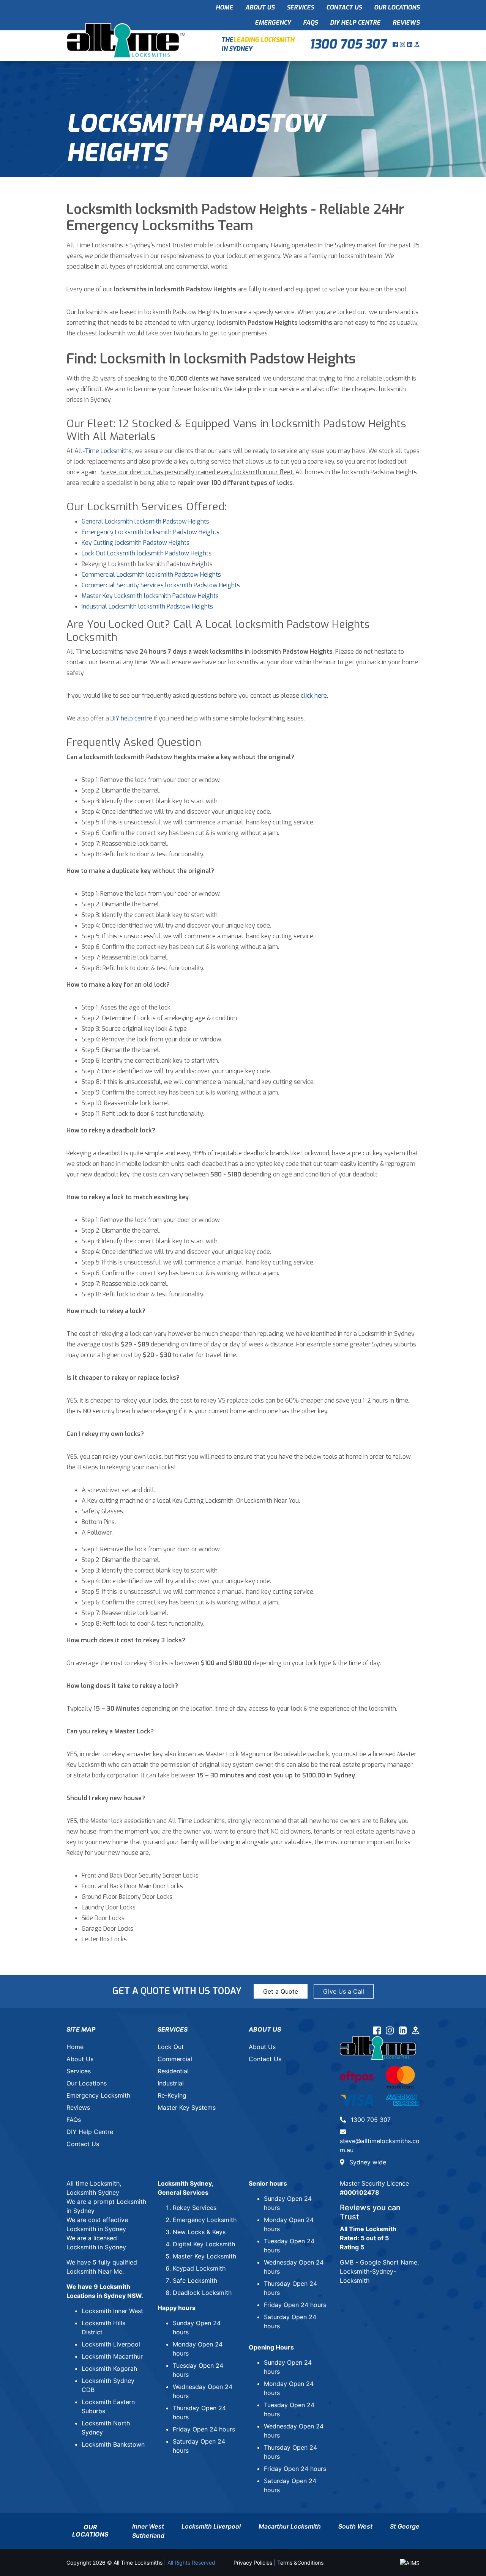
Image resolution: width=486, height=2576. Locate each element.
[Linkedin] (411, 44)
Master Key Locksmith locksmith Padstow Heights (150, 596)
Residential (173, 2071)
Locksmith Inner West (112, 2311)
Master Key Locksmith (204, 2256)
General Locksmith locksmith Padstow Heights (145, 521)
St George (405, 2526)
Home (224, 7)
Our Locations (397, 7)
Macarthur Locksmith (290, 2526)
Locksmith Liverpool (111, 2344)
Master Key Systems (187, 2107)
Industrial (171, 2083)
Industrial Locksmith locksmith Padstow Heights (147, 606)
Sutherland (148, 2535)
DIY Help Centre (355, 23)
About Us (260, 7)
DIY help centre (131, 718)
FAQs (310, 23)
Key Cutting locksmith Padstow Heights (136, 543)
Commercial (175, 2059)
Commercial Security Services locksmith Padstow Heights (161, 585)
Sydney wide (367, 2162)
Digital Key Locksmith (204, 2244)
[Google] (417, 44)
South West (355, 2526)
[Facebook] (396, 44)
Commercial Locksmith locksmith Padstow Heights (151, 575)
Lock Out (171, 2047)
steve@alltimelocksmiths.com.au (380, 2145)
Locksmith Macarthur (112, 2356)
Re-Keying (172, 2095)
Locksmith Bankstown (113, 2444)
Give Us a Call (344, 1991)
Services (300, 7)
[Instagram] (403, 44)
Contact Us (344, 7)
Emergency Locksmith (98, 2095)
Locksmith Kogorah (109, 2368)
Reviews (406, 23)
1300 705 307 (348, 44)
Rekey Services (195, 2208)
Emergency (273, 23)
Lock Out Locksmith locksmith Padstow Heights (147, 553)
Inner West (148, 2526)
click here (314, 696)
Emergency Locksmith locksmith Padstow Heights (151, 532)
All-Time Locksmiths (103, 451)
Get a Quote (281, 1991)
